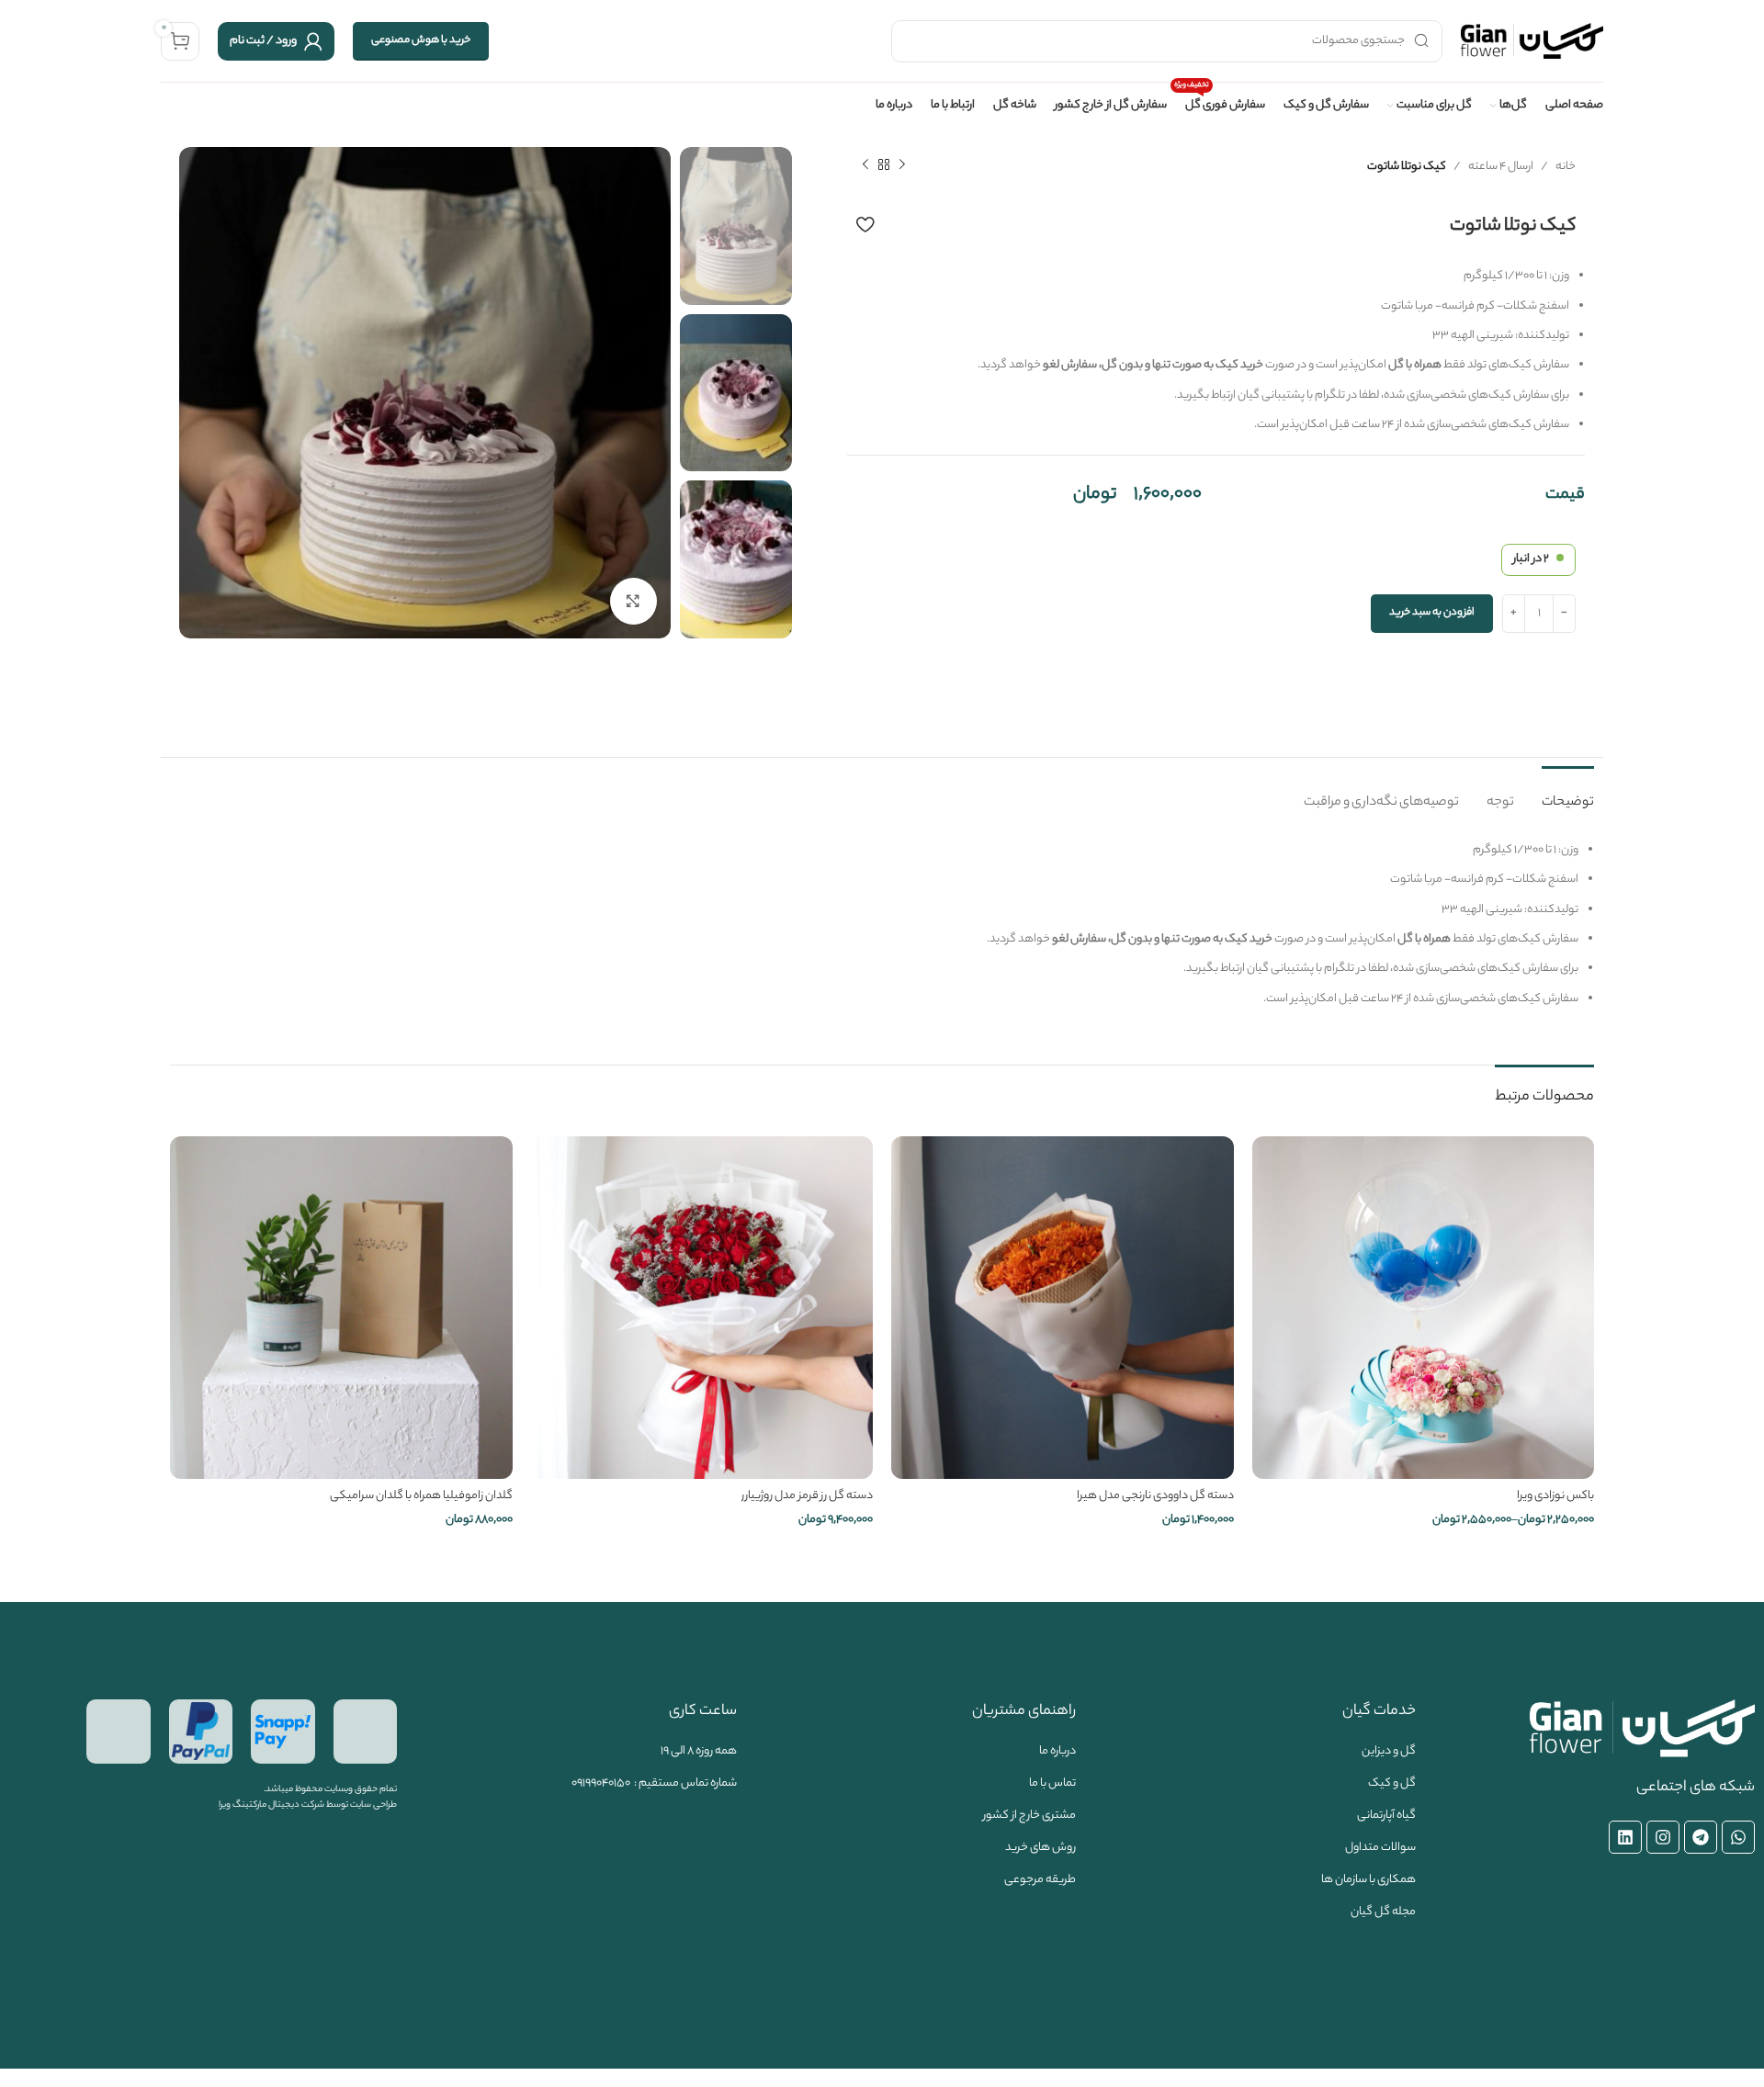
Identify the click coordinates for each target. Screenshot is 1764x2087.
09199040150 (601, 1783)
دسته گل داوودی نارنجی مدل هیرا (1155, 1496)
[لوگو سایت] (1532, 41)
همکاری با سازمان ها (1368, 1880)
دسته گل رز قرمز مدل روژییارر (807, 1496)
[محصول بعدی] (865, 165)
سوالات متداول (1380, 1848)
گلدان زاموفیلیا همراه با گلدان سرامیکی (421, 1496)
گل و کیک (1392, 1783)
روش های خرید (1040, 1848)
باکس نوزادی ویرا (1555, 1496)
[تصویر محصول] (1063, 1308)
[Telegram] (1701, 1837)
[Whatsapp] (1738, 1837)
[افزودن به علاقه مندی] (865, 224)
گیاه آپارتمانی (1386, 1816)
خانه (1566, 167)
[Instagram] (1663, 1837)
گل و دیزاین (1389, 1751)
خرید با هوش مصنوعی (421, 40)
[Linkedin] (1625, 1837)
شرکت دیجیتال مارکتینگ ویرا (271, 1805)
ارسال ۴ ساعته (1501, 167)
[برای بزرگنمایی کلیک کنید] (633, 601)
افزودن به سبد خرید (1432, 613)
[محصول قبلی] (902, 165)
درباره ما (1057, 1751)
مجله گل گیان (1383, 1912)
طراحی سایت (373, 1805)
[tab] (1568, 794)
